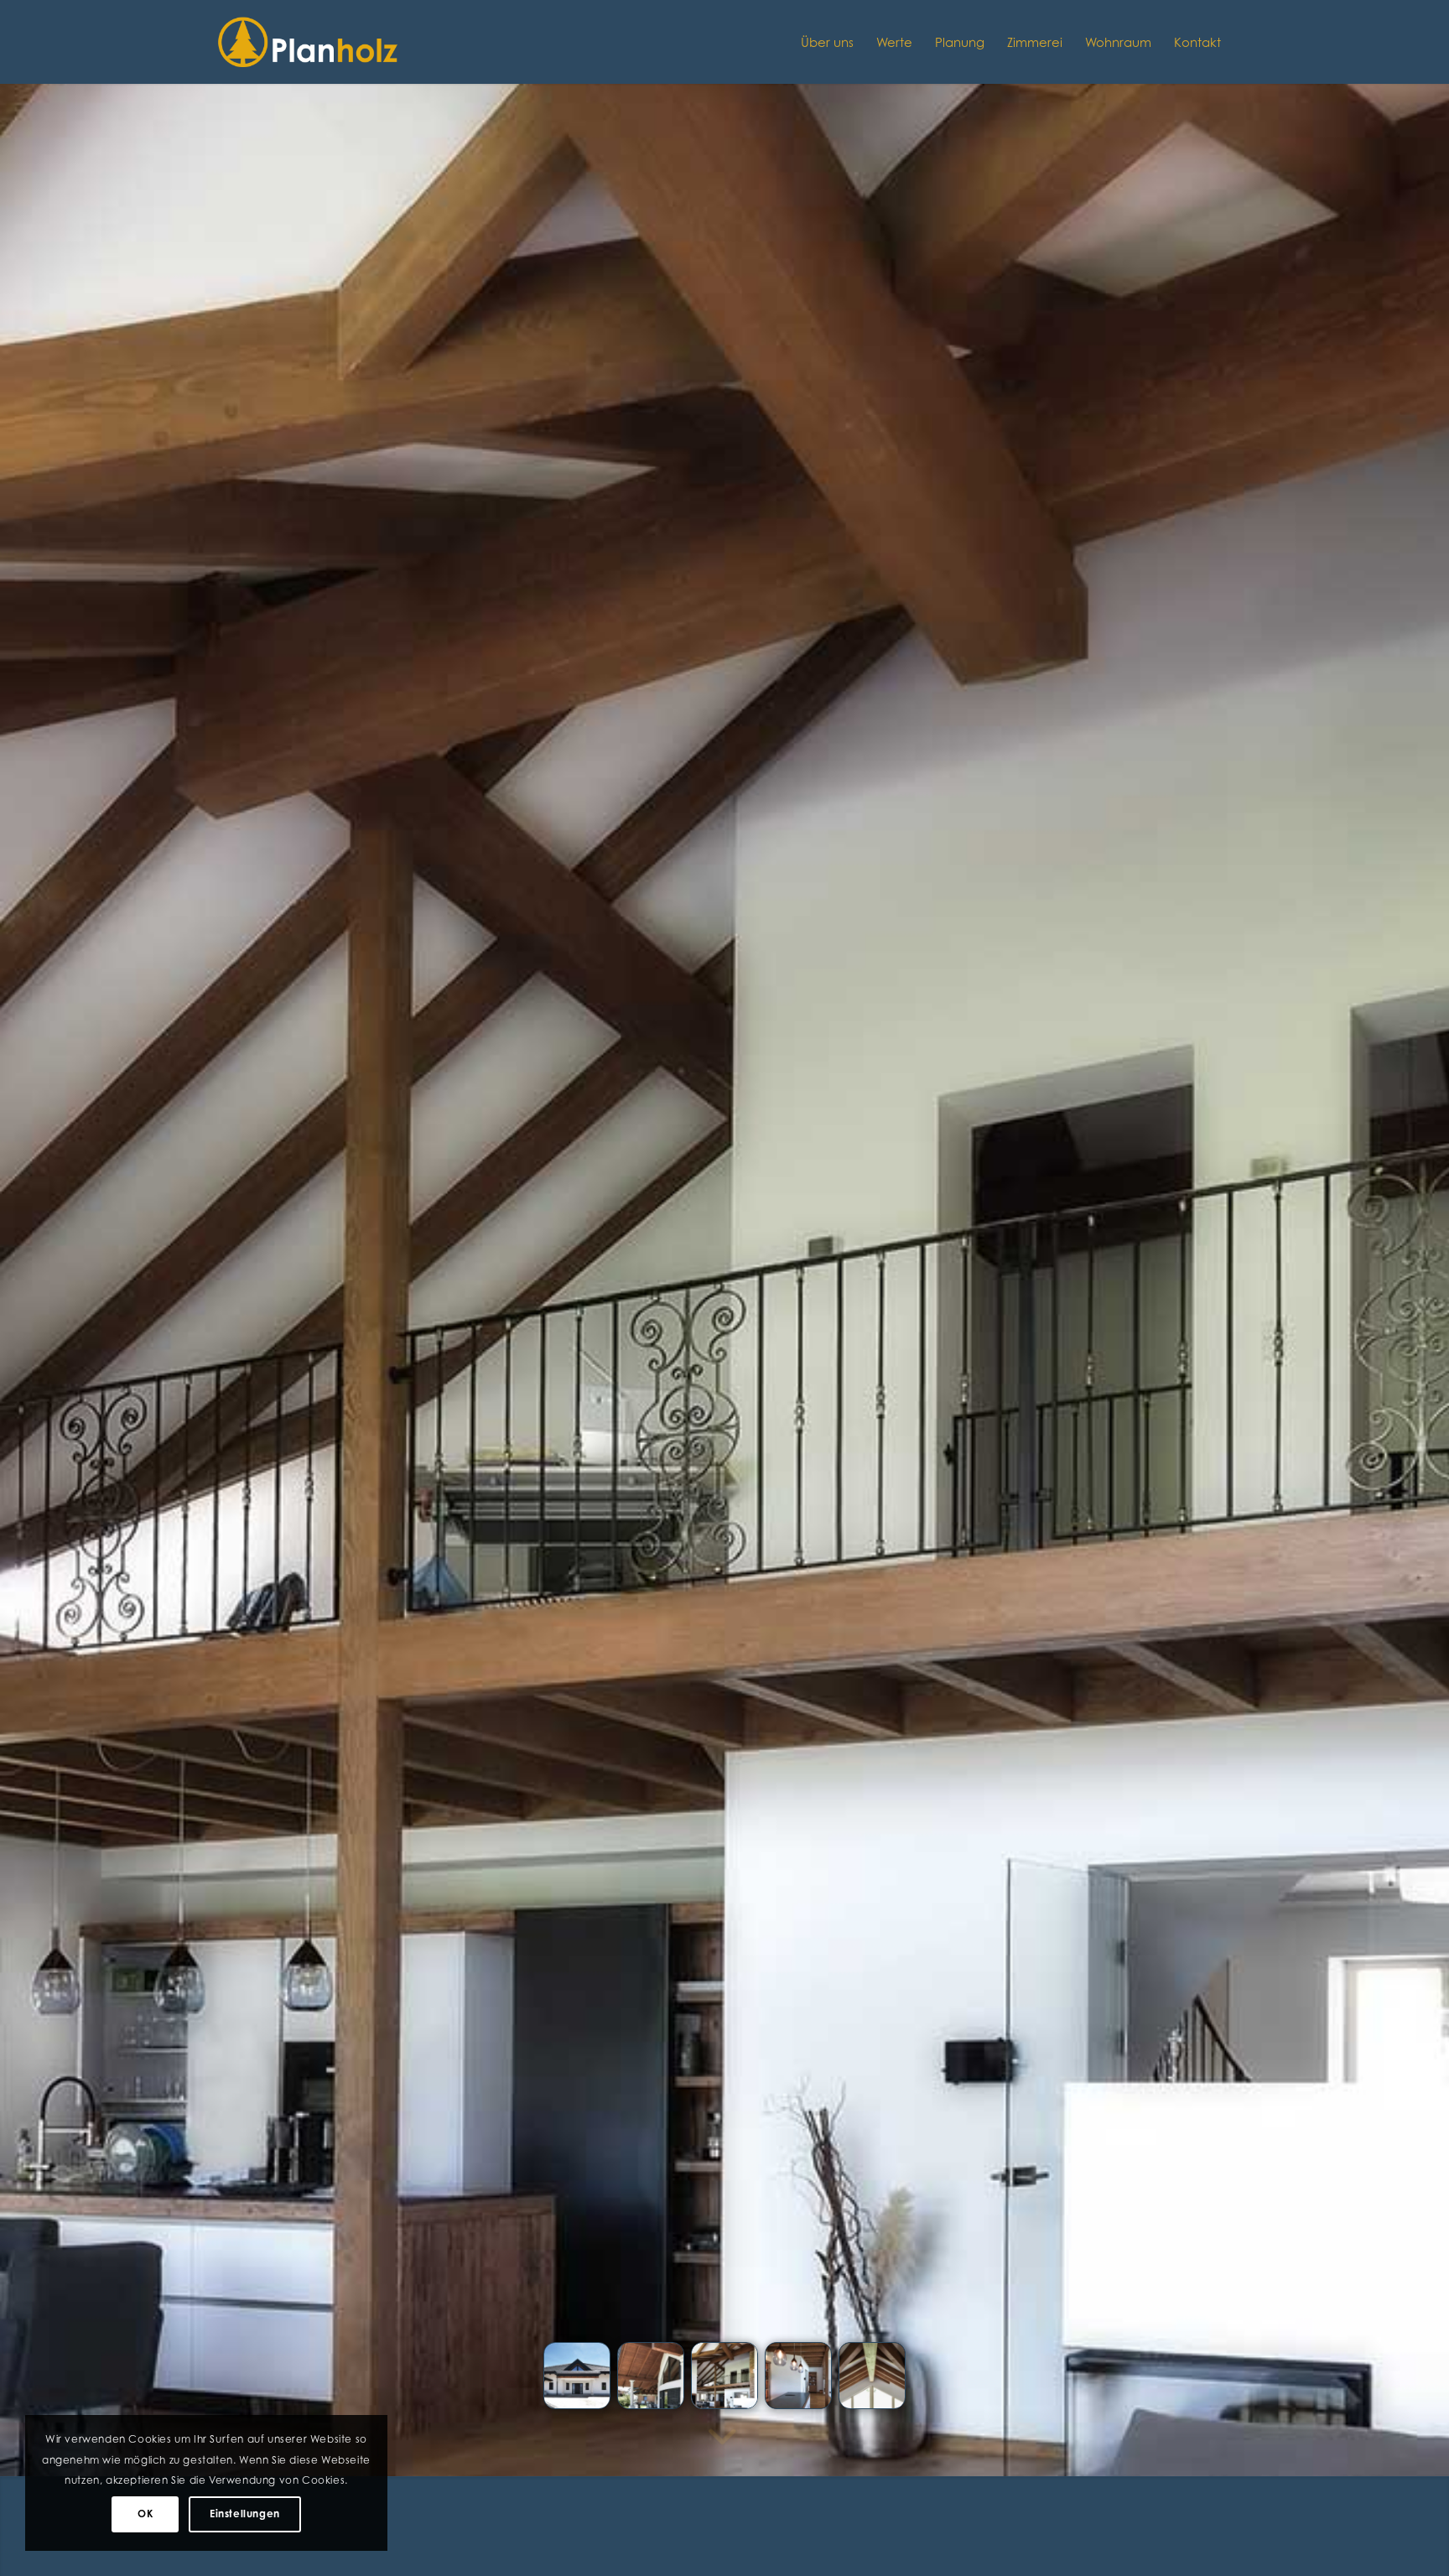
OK (145, 2514)
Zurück (38, 1230)
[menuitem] (827, 42)
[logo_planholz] (309, 42)
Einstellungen (245, 2514)
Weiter (1411, 1230)
